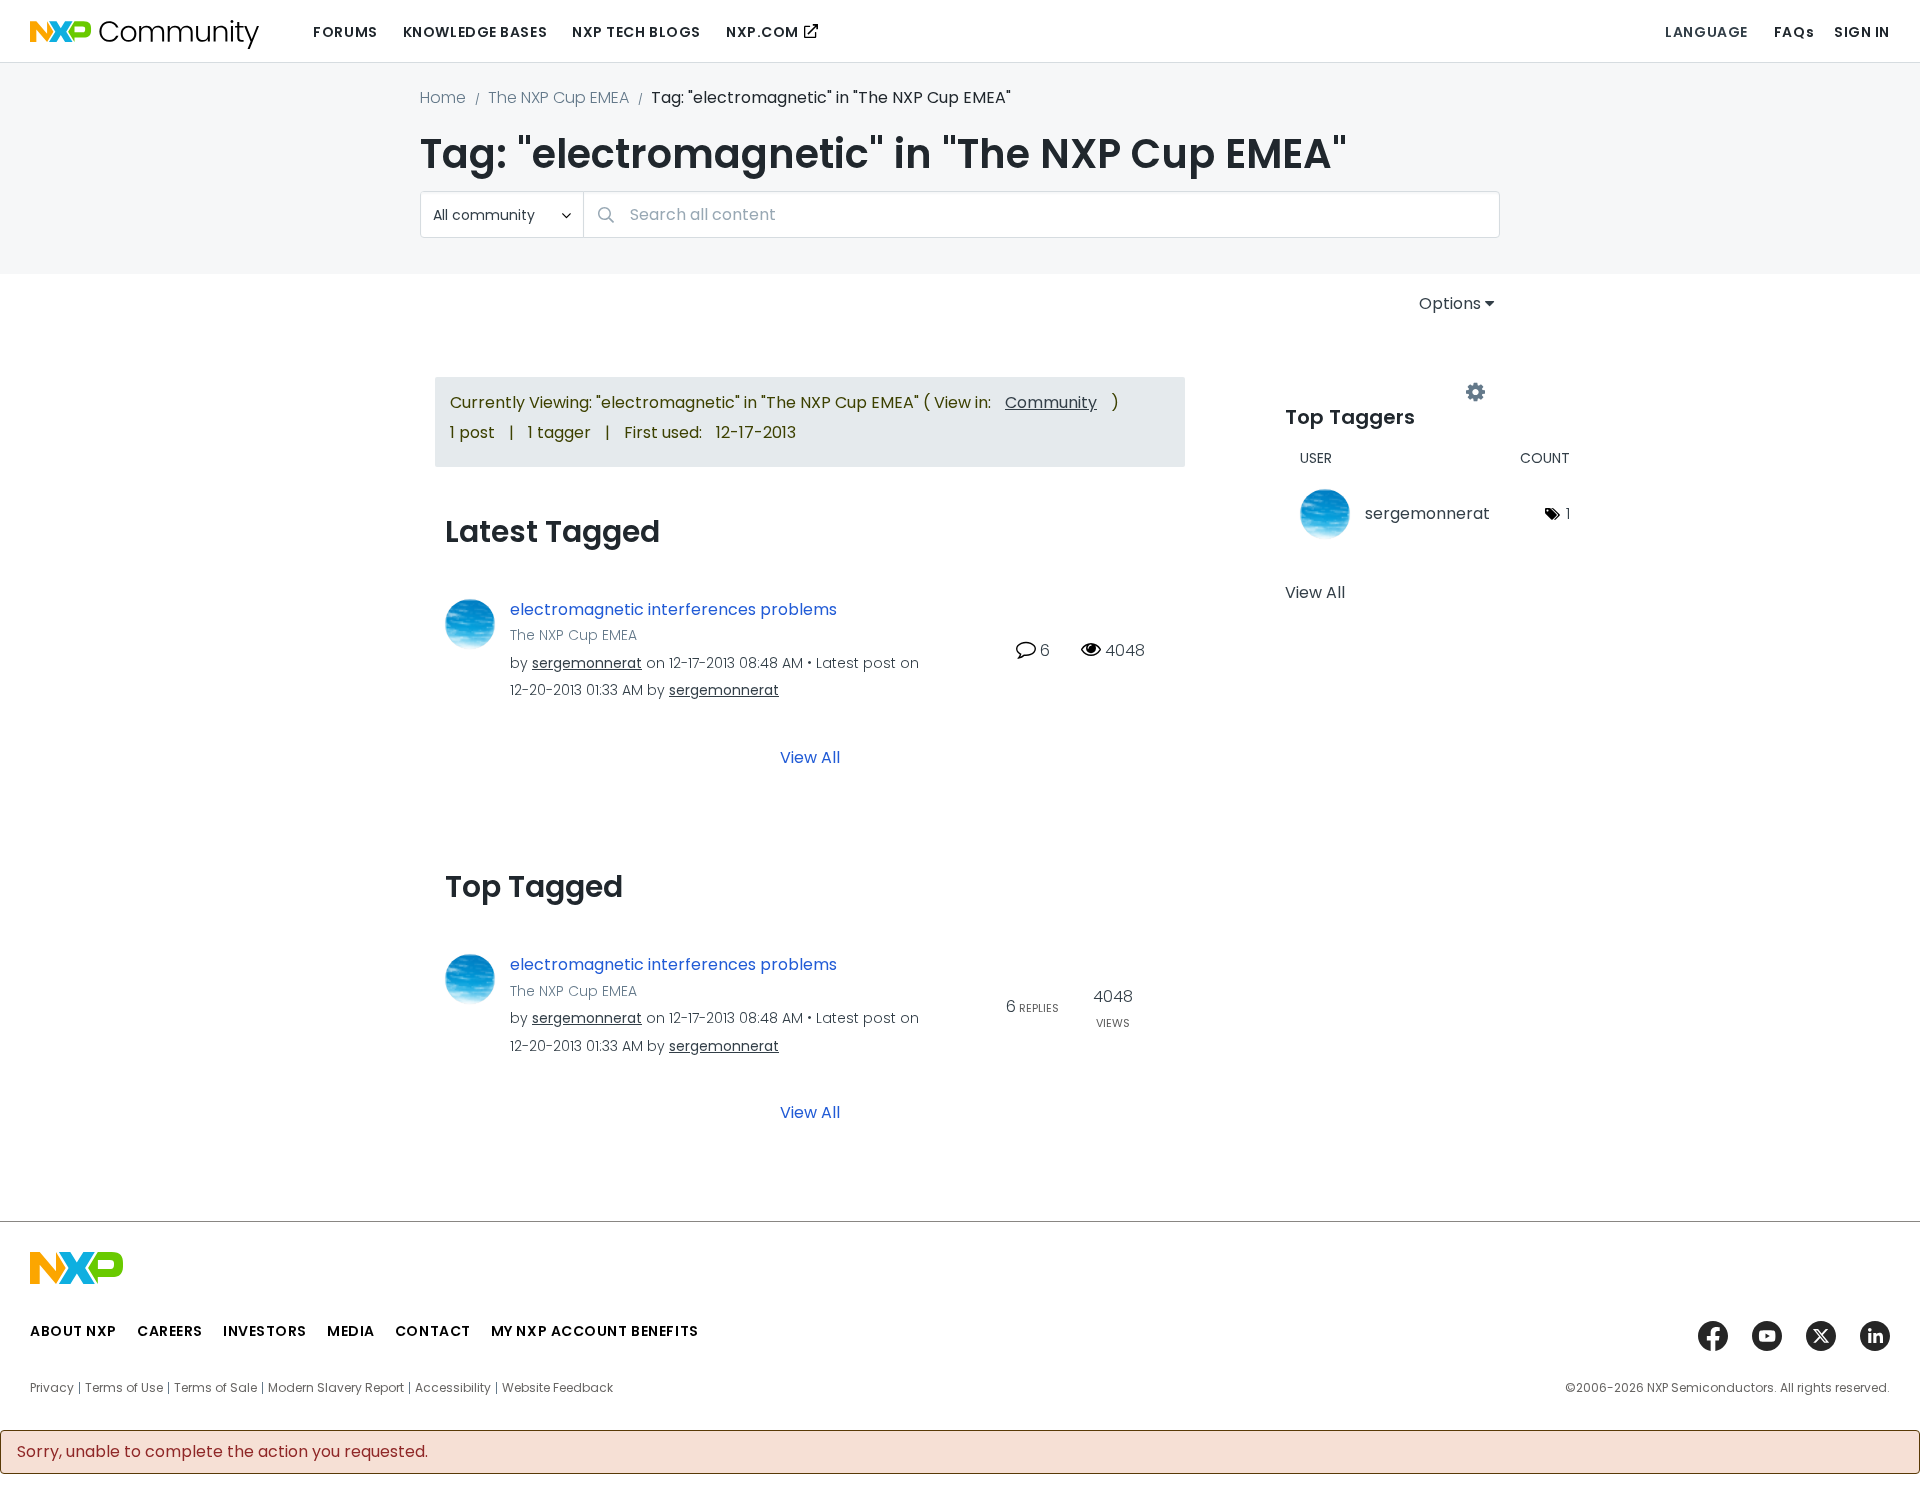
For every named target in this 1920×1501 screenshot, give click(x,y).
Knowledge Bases (475, 32)
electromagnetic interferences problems (673, 610)
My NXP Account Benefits (595, 1331)
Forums (345, 32)
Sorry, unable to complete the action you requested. (222, 1452)
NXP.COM (762, 32)
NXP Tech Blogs (636, 32)
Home (443, 97)
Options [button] (1450, 303)
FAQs (1794, 32)
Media (351, 1331)
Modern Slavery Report (336, 1388)
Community (1051, 402)
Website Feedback (557, 1388)
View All (810, 757)
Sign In (1862, 32)
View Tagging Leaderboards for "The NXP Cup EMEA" (1380, 392)
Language (1706, 32)
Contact (433, 1331)
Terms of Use (124, 1388)
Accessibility (453, 1388)
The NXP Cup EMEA (558, 97)
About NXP (73, 1331)
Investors (265, 1331)
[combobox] (1041, 214)
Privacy (52, 1388)
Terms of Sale (215, 1388)
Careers (170, 1331)
